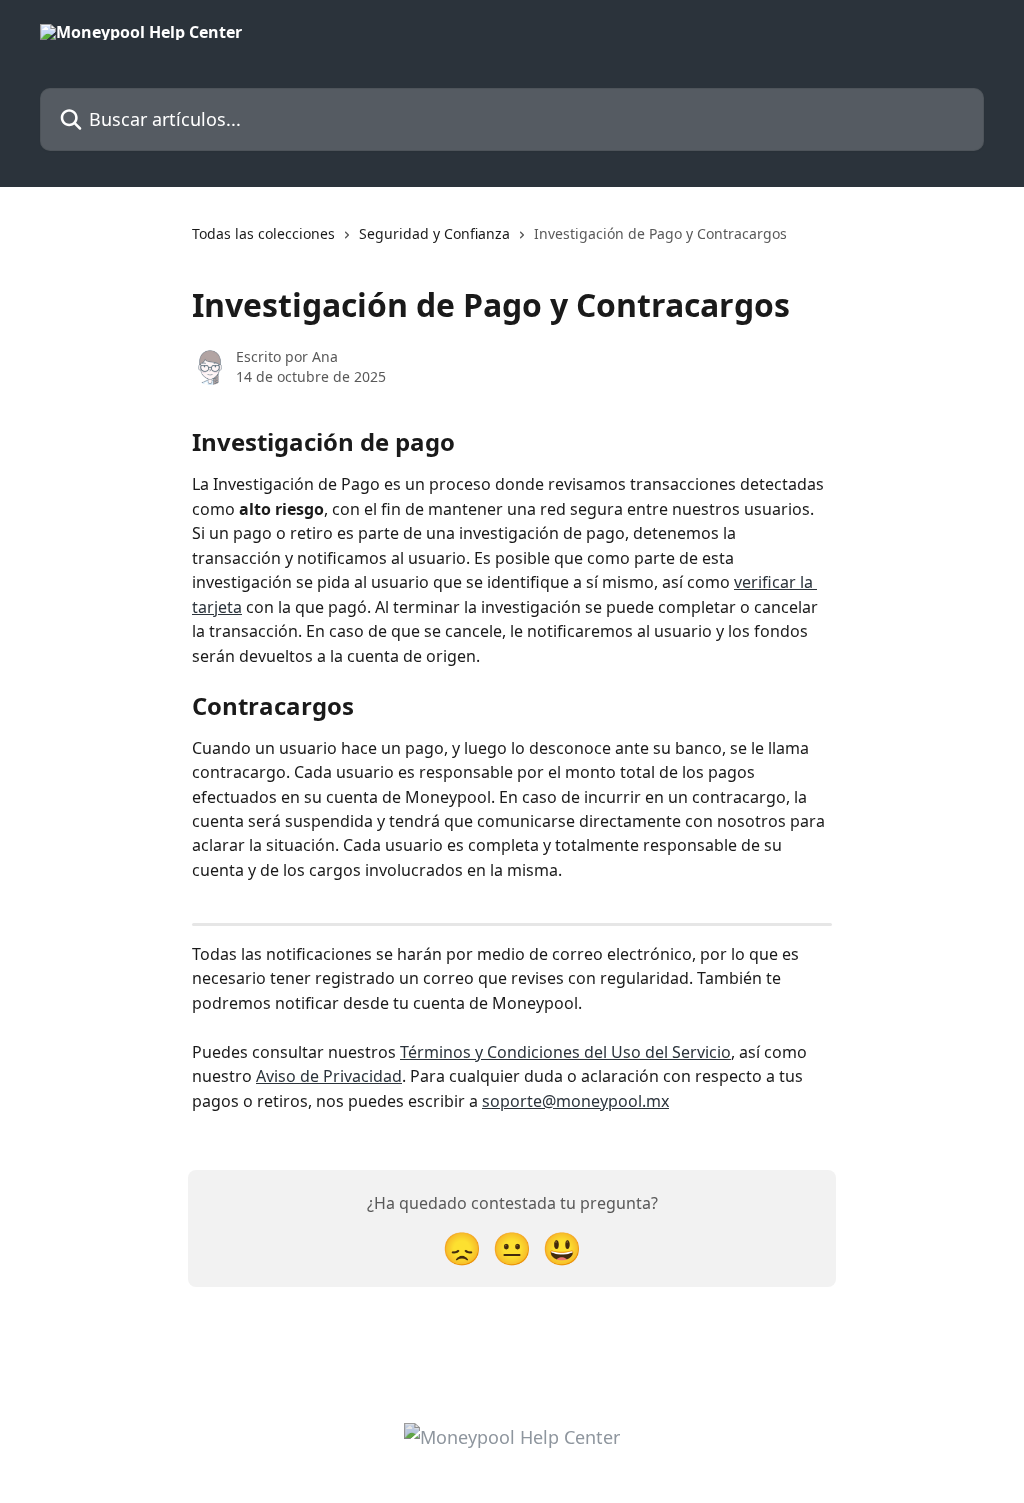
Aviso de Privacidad (329, 1076)
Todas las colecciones (263, 233)
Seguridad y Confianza (434, 233)
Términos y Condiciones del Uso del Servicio (565, 1052)
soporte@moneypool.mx (575, 1101)
